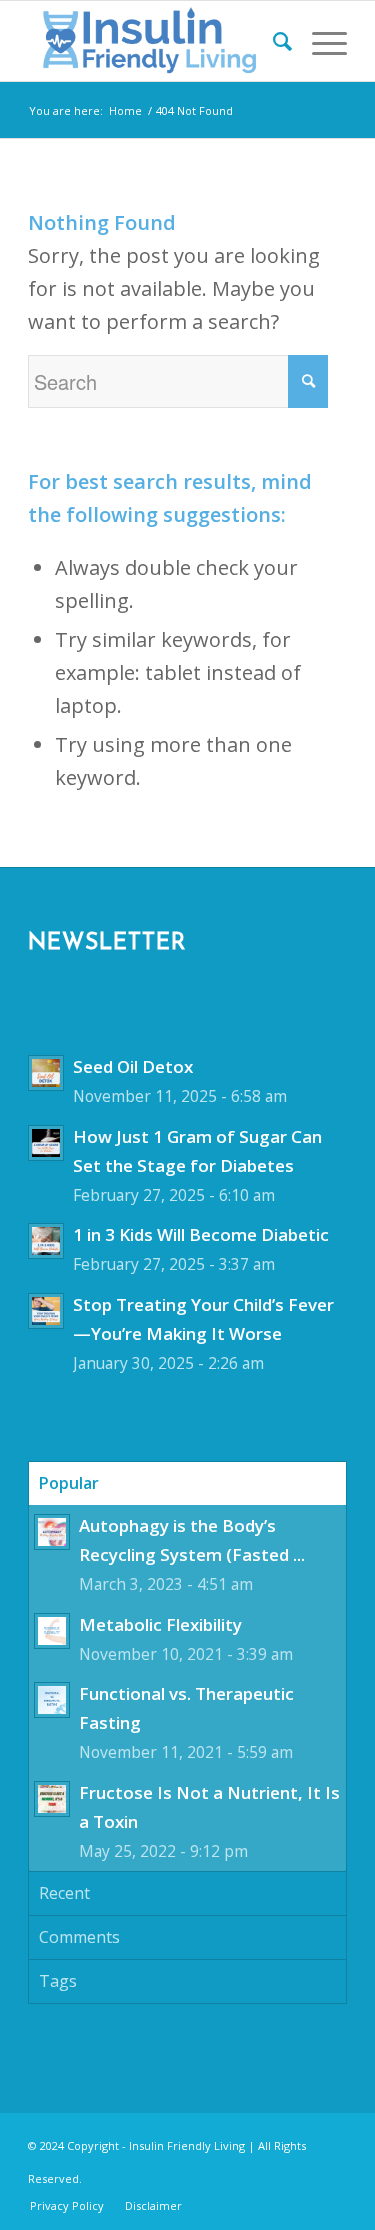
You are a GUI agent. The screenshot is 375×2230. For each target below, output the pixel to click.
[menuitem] (272, 41)
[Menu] (319, 41)
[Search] (272, 41)
